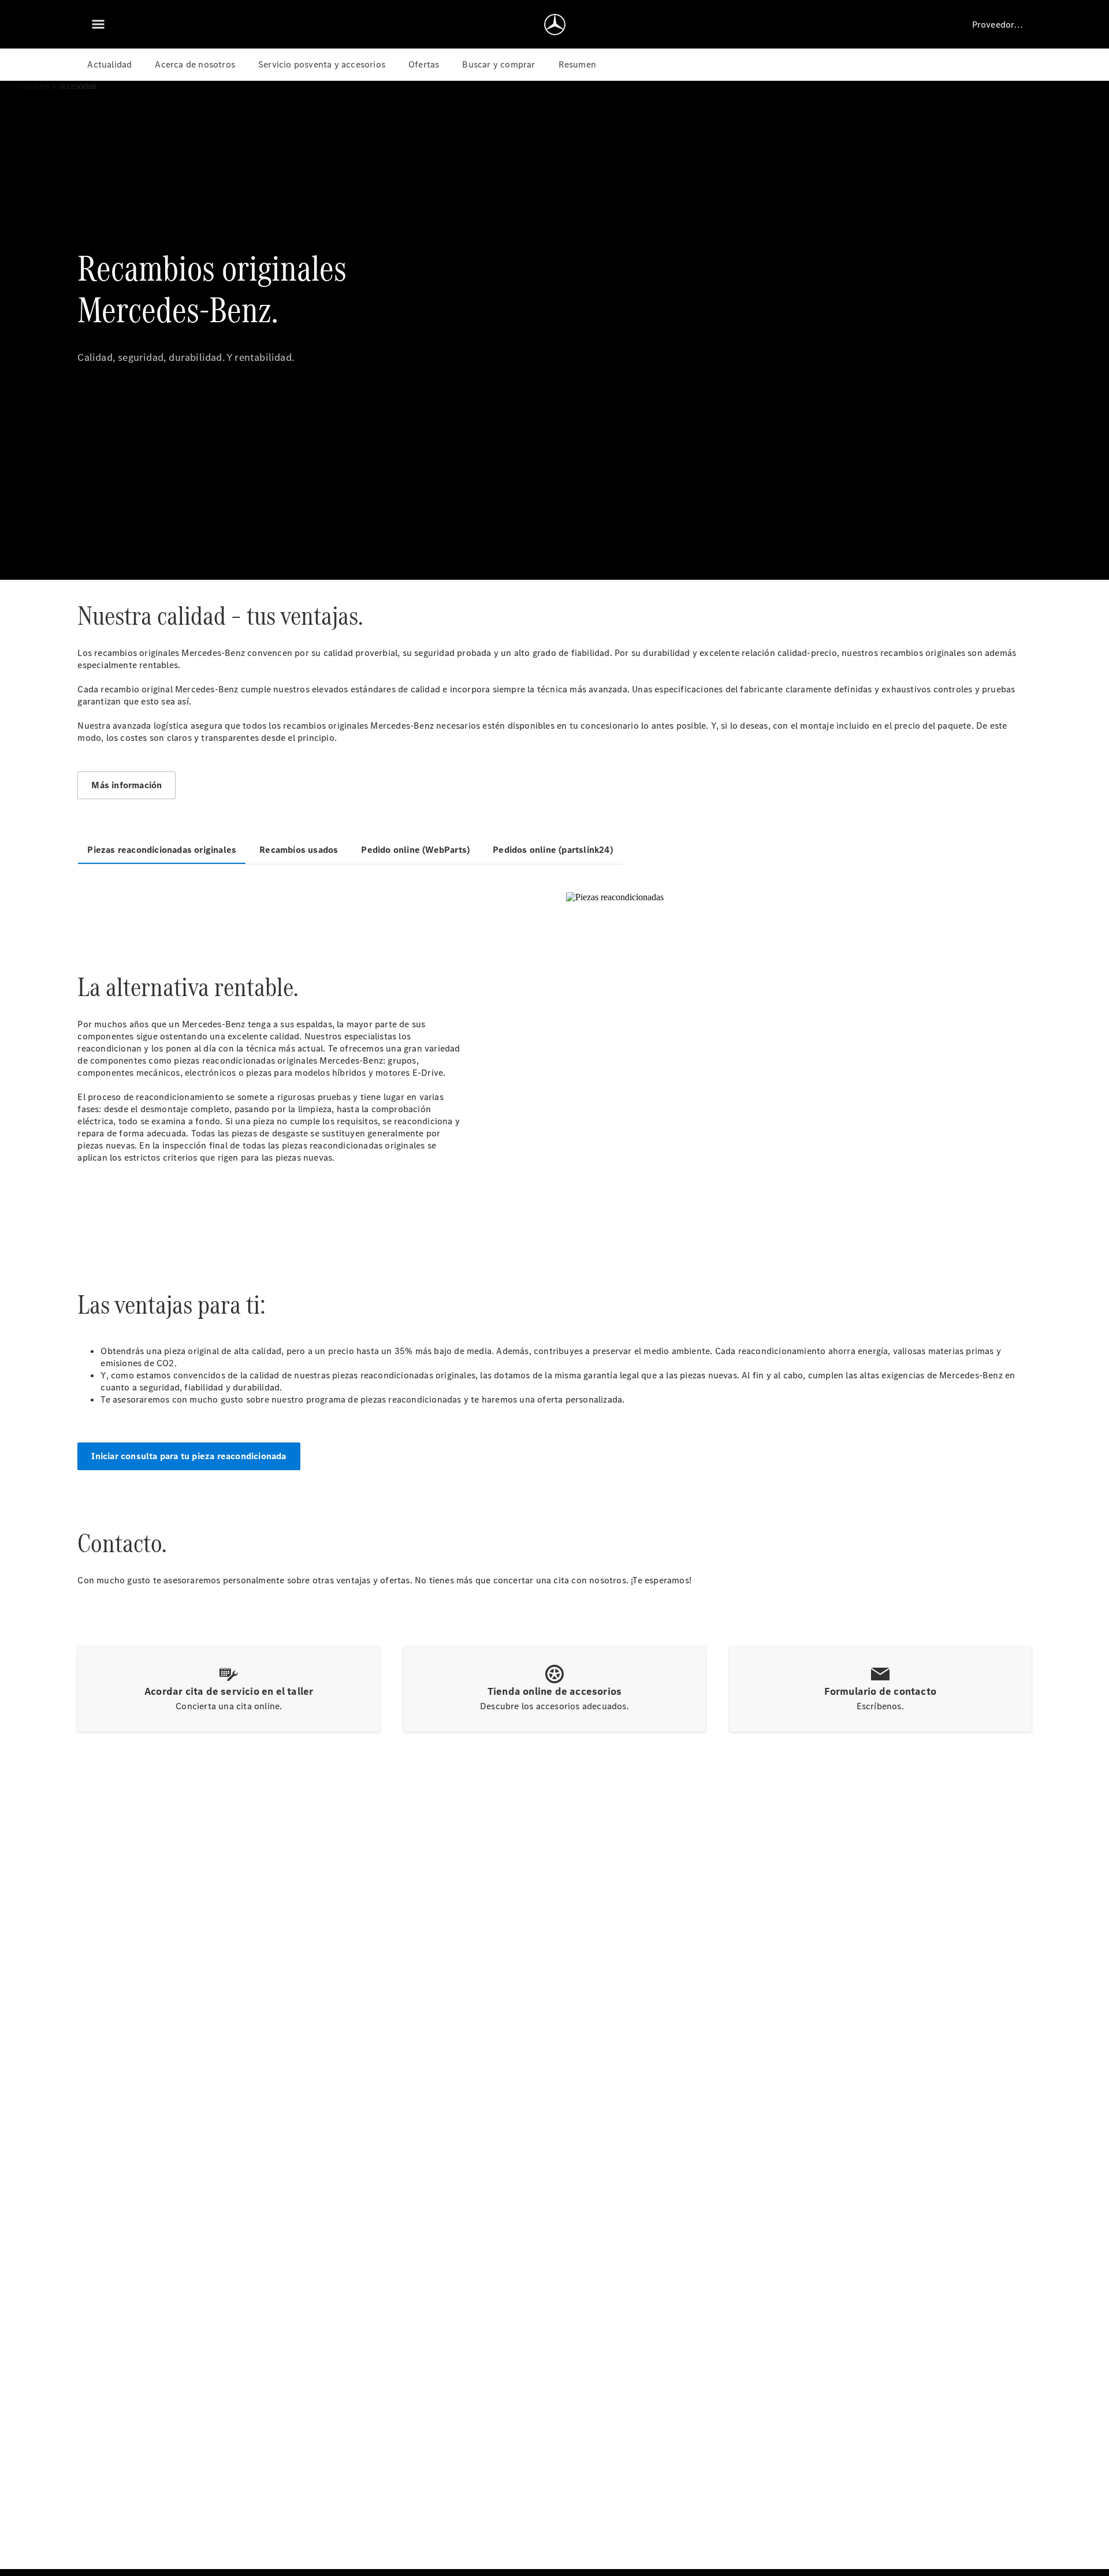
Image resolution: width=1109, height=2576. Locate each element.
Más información (126, 785)
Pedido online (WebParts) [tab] (415, 850)
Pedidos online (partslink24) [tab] (553, 850)
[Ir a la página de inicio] (555, 24)
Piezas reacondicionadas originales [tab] (162, 850)
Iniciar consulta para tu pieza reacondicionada (189, 1456)
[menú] (98, 24)
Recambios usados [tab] (299, 850)
